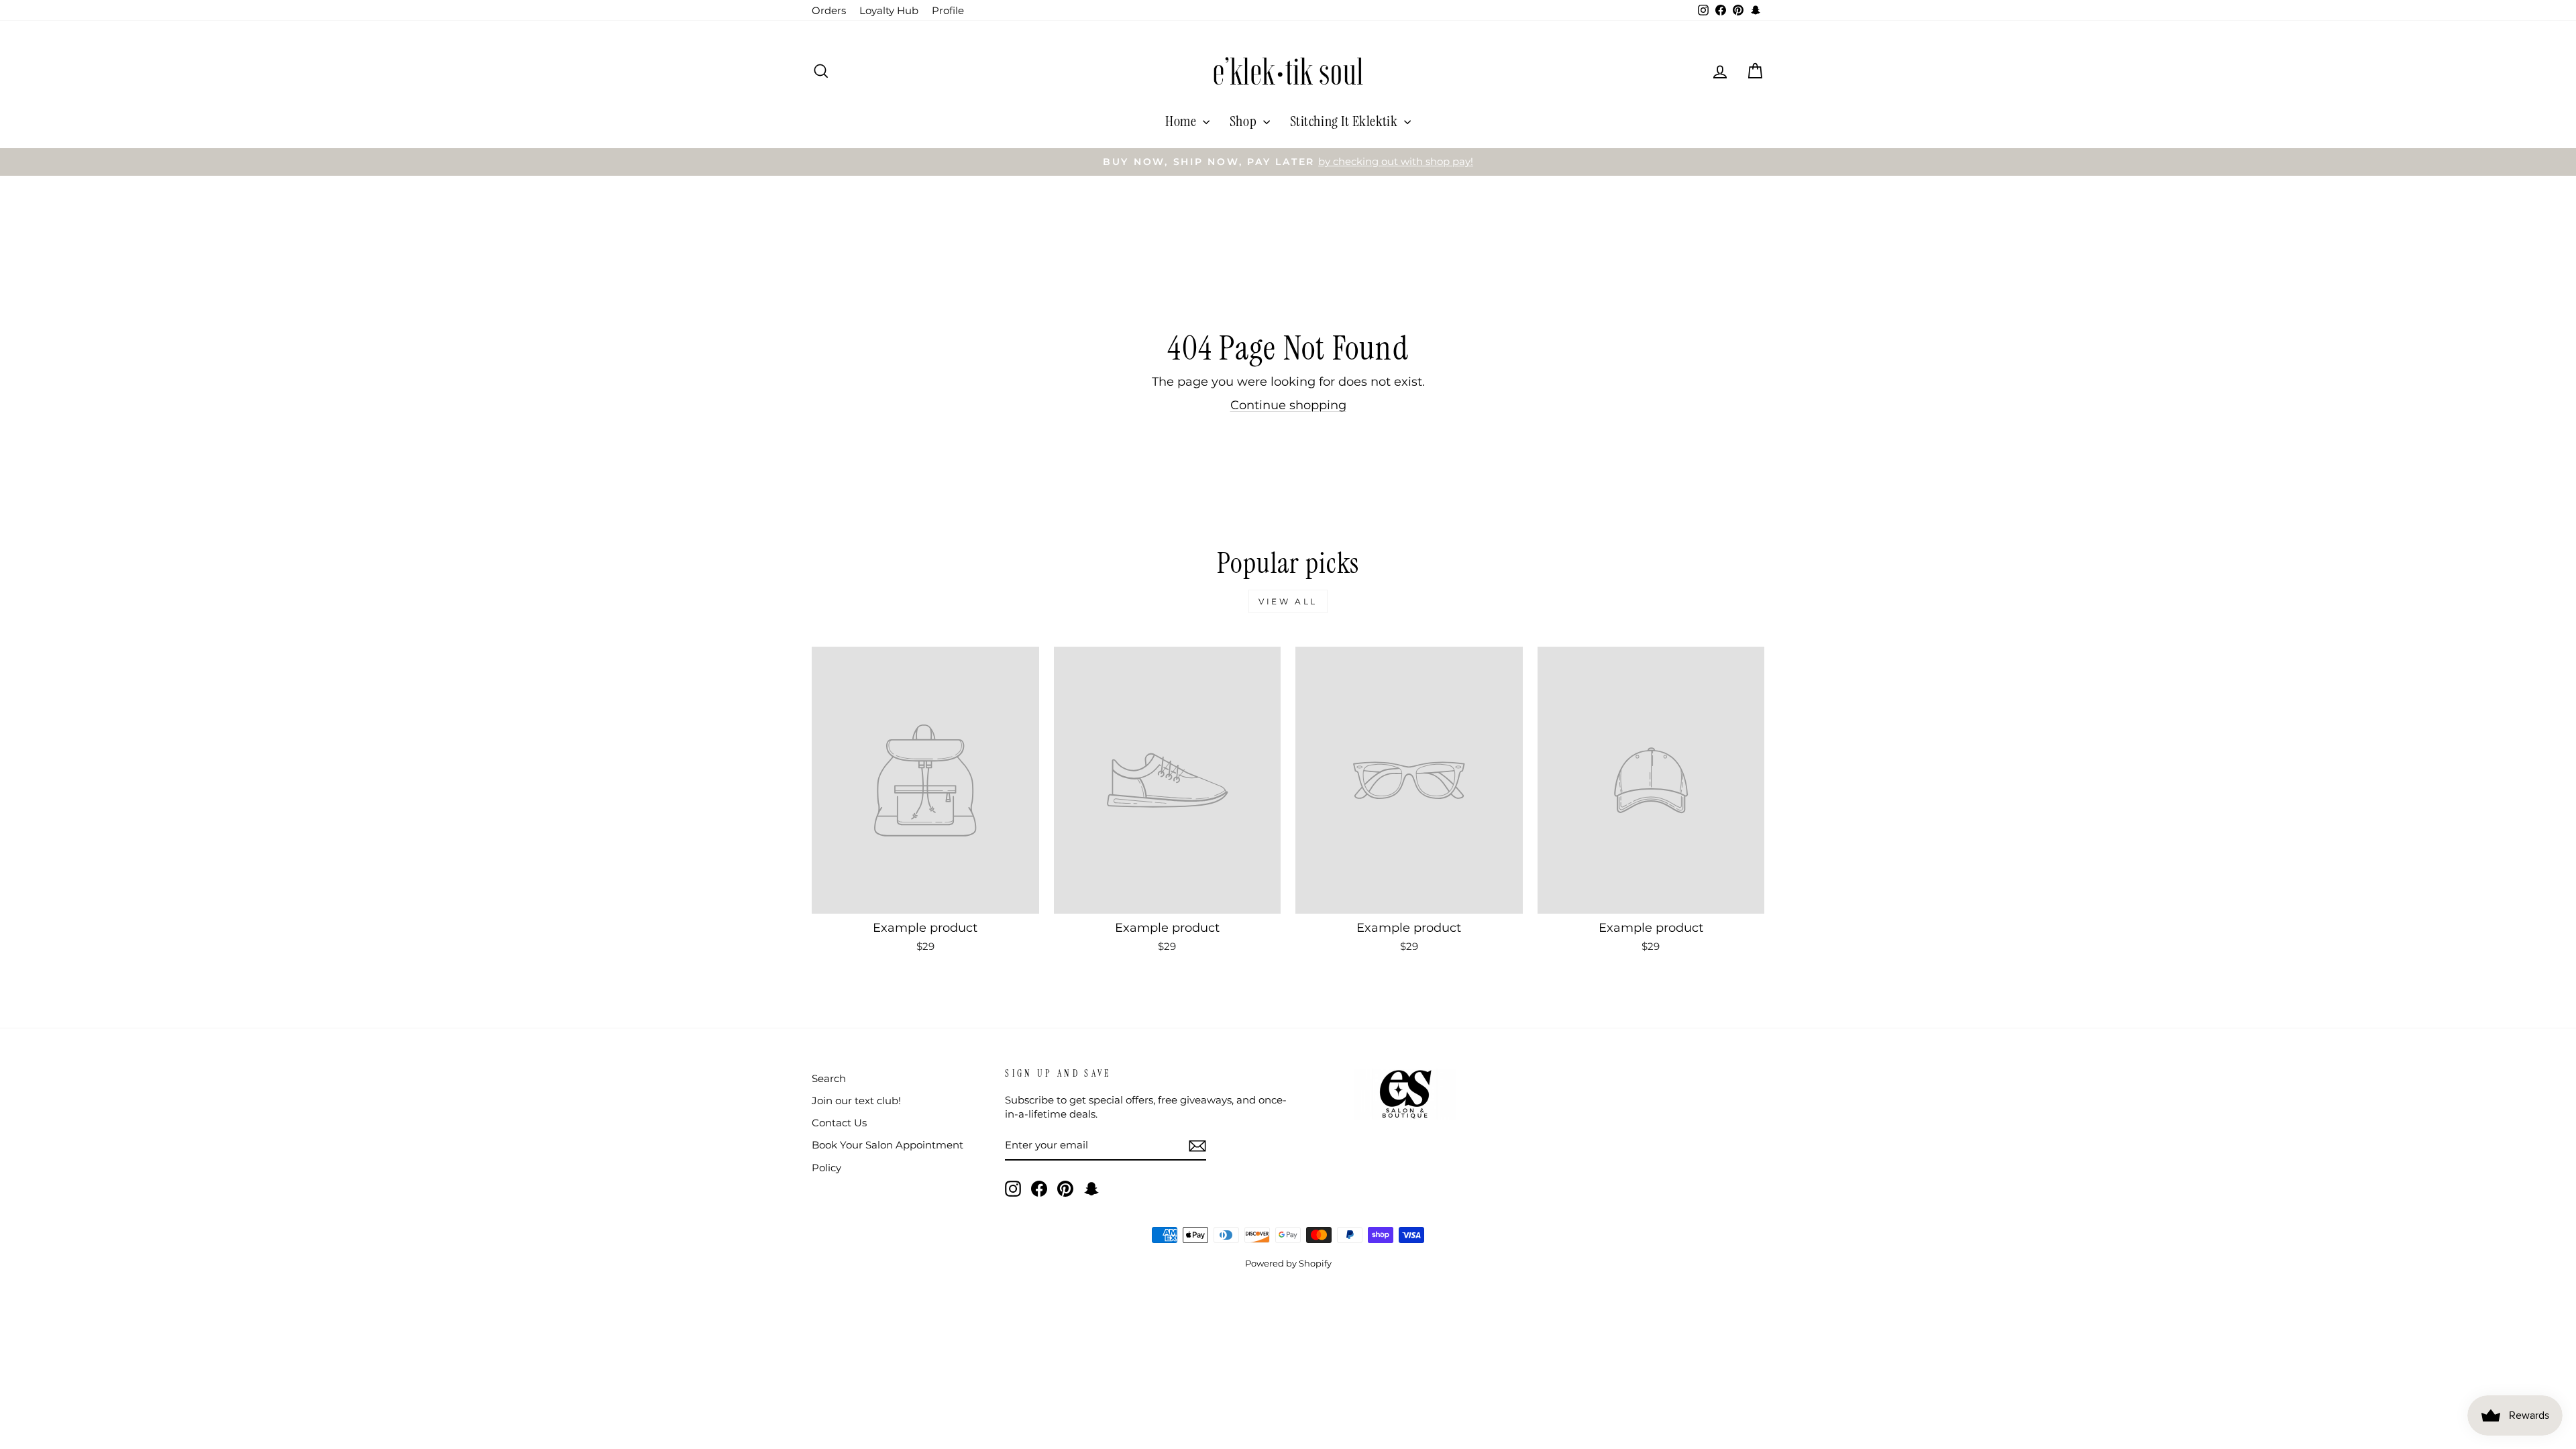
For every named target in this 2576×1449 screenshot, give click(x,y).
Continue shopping (1288, 405)
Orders (829, 10)
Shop (1245, 121)
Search (829, 1078)
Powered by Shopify (1288, 1264)
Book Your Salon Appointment (888, 1145)
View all (1288, 601)
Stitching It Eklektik (1345, 121)
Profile (948, 10)
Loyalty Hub (889, 10)
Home (1182, 121)
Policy (826, 1168)
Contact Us (839, 1123)
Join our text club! (856, 1101)
